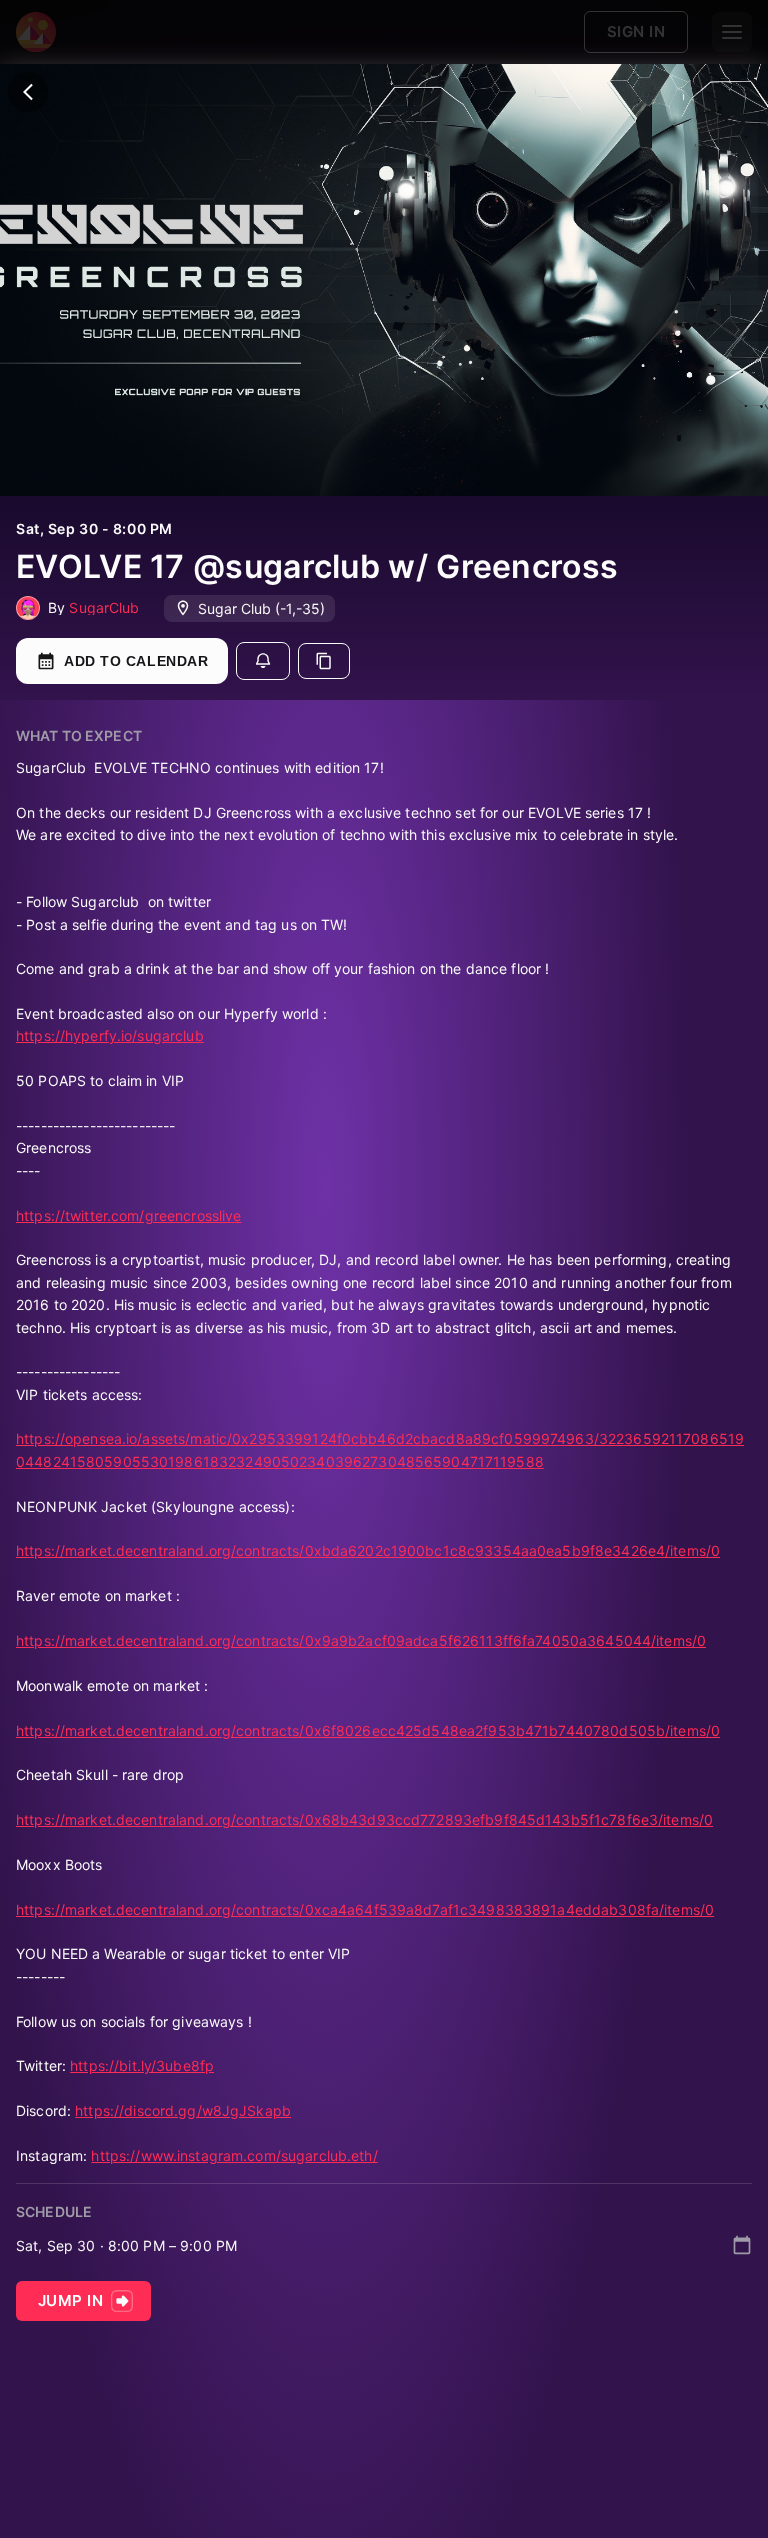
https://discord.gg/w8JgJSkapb (183, 2110)
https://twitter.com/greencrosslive (128, 1215)
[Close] (28, 92)
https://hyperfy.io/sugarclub (110, 1035)
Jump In (70, 2300)
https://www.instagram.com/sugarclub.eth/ (234, 2155)
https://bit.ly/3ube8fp (142, 2065)
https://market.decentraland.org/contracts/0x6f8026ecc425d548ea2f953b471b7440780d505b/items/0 (368, 1730)
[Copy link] (324, 661)
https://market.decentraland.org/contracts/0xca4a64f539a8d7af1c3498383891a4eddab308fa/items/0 (365, 1909)
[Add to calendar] (742, 2245)
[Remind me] (263, 661)
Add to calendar (136, 661)
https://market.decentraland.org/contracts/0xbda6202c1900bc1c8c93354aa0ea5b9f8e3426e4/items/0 (368, 1550)
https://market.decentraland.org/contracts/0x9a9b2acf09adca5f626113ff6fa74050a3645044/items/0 (361, 1640)
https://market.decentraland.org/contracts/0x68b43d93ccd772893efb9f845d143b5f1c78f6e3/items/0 (364, 1819)
